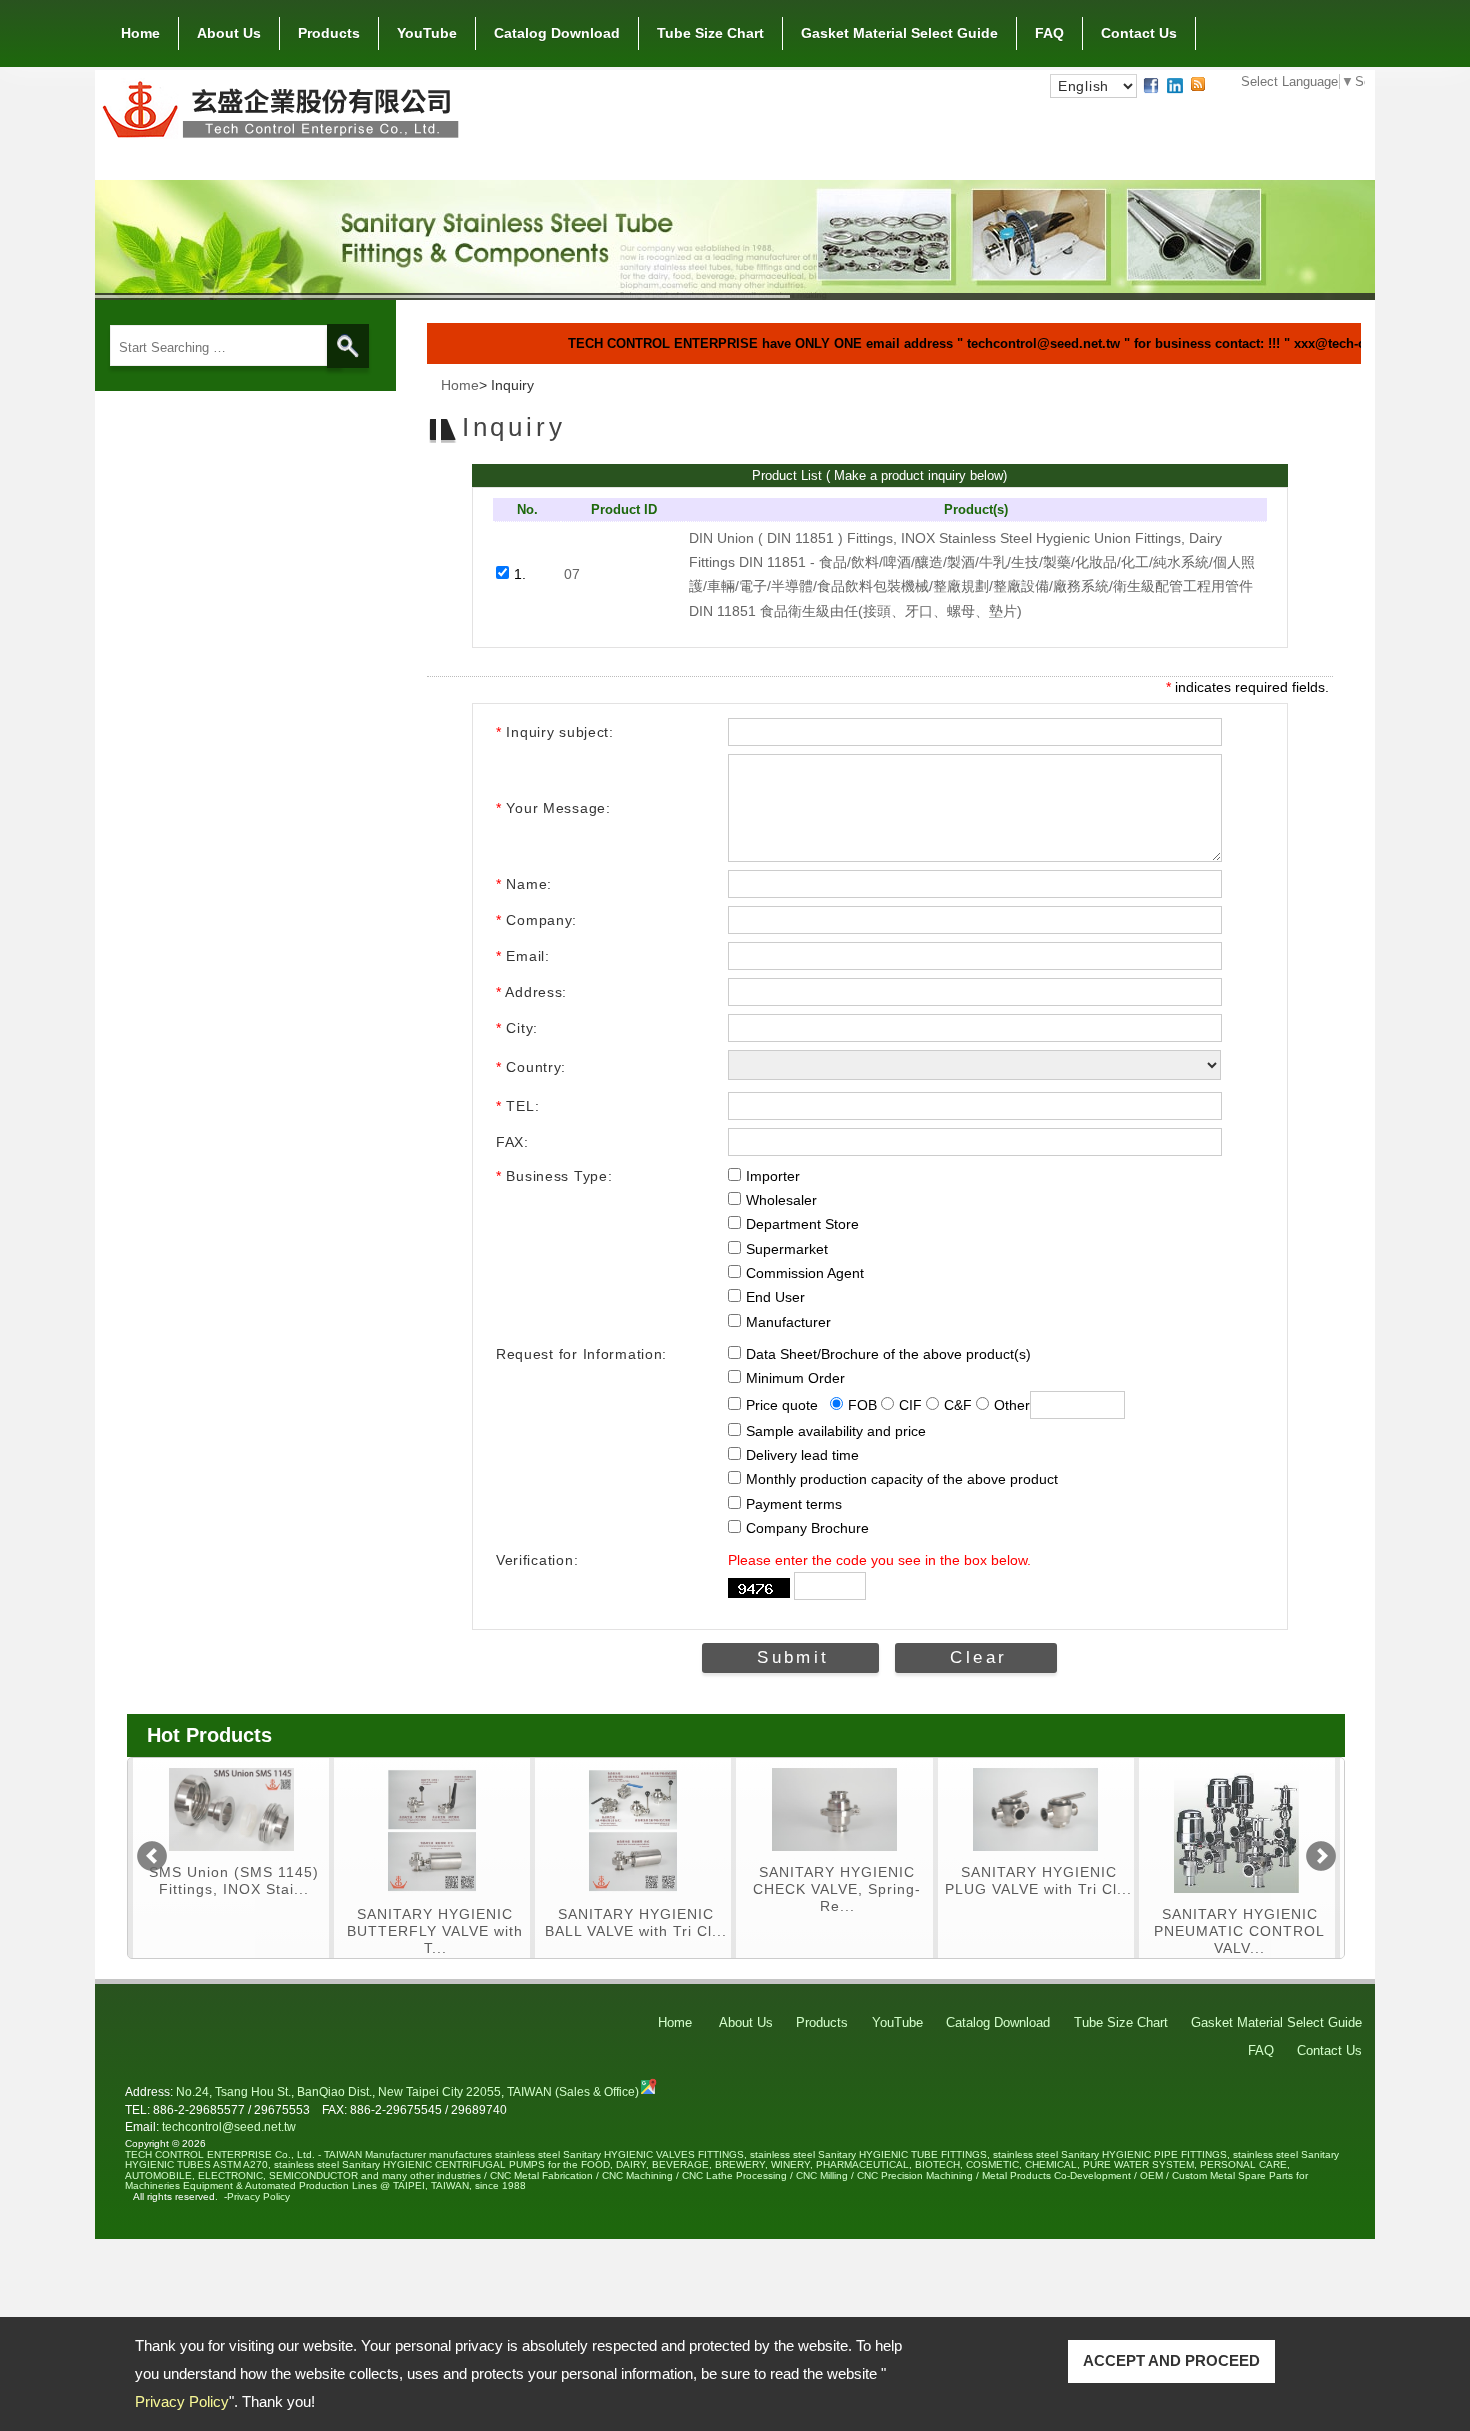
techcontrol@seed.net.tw (229, 2126)
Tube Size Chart (710, 33)
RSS (1198, 85)
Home (140, 33)
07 (572, 574)
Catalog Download (557, 33)
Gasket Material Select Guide (899, 33)
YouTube (427, 33)
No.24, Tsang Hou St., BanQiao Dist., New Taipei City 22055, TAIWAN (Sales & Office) (407, 2091)
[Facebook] (1151, 84)
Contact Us (1139, 33)
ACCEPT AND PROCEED (1171, 2360)
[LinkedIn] (1175, 84)
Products (329, 33)
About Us (229, 33)
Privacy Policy (182, 2401)
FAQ (1049, 33)
